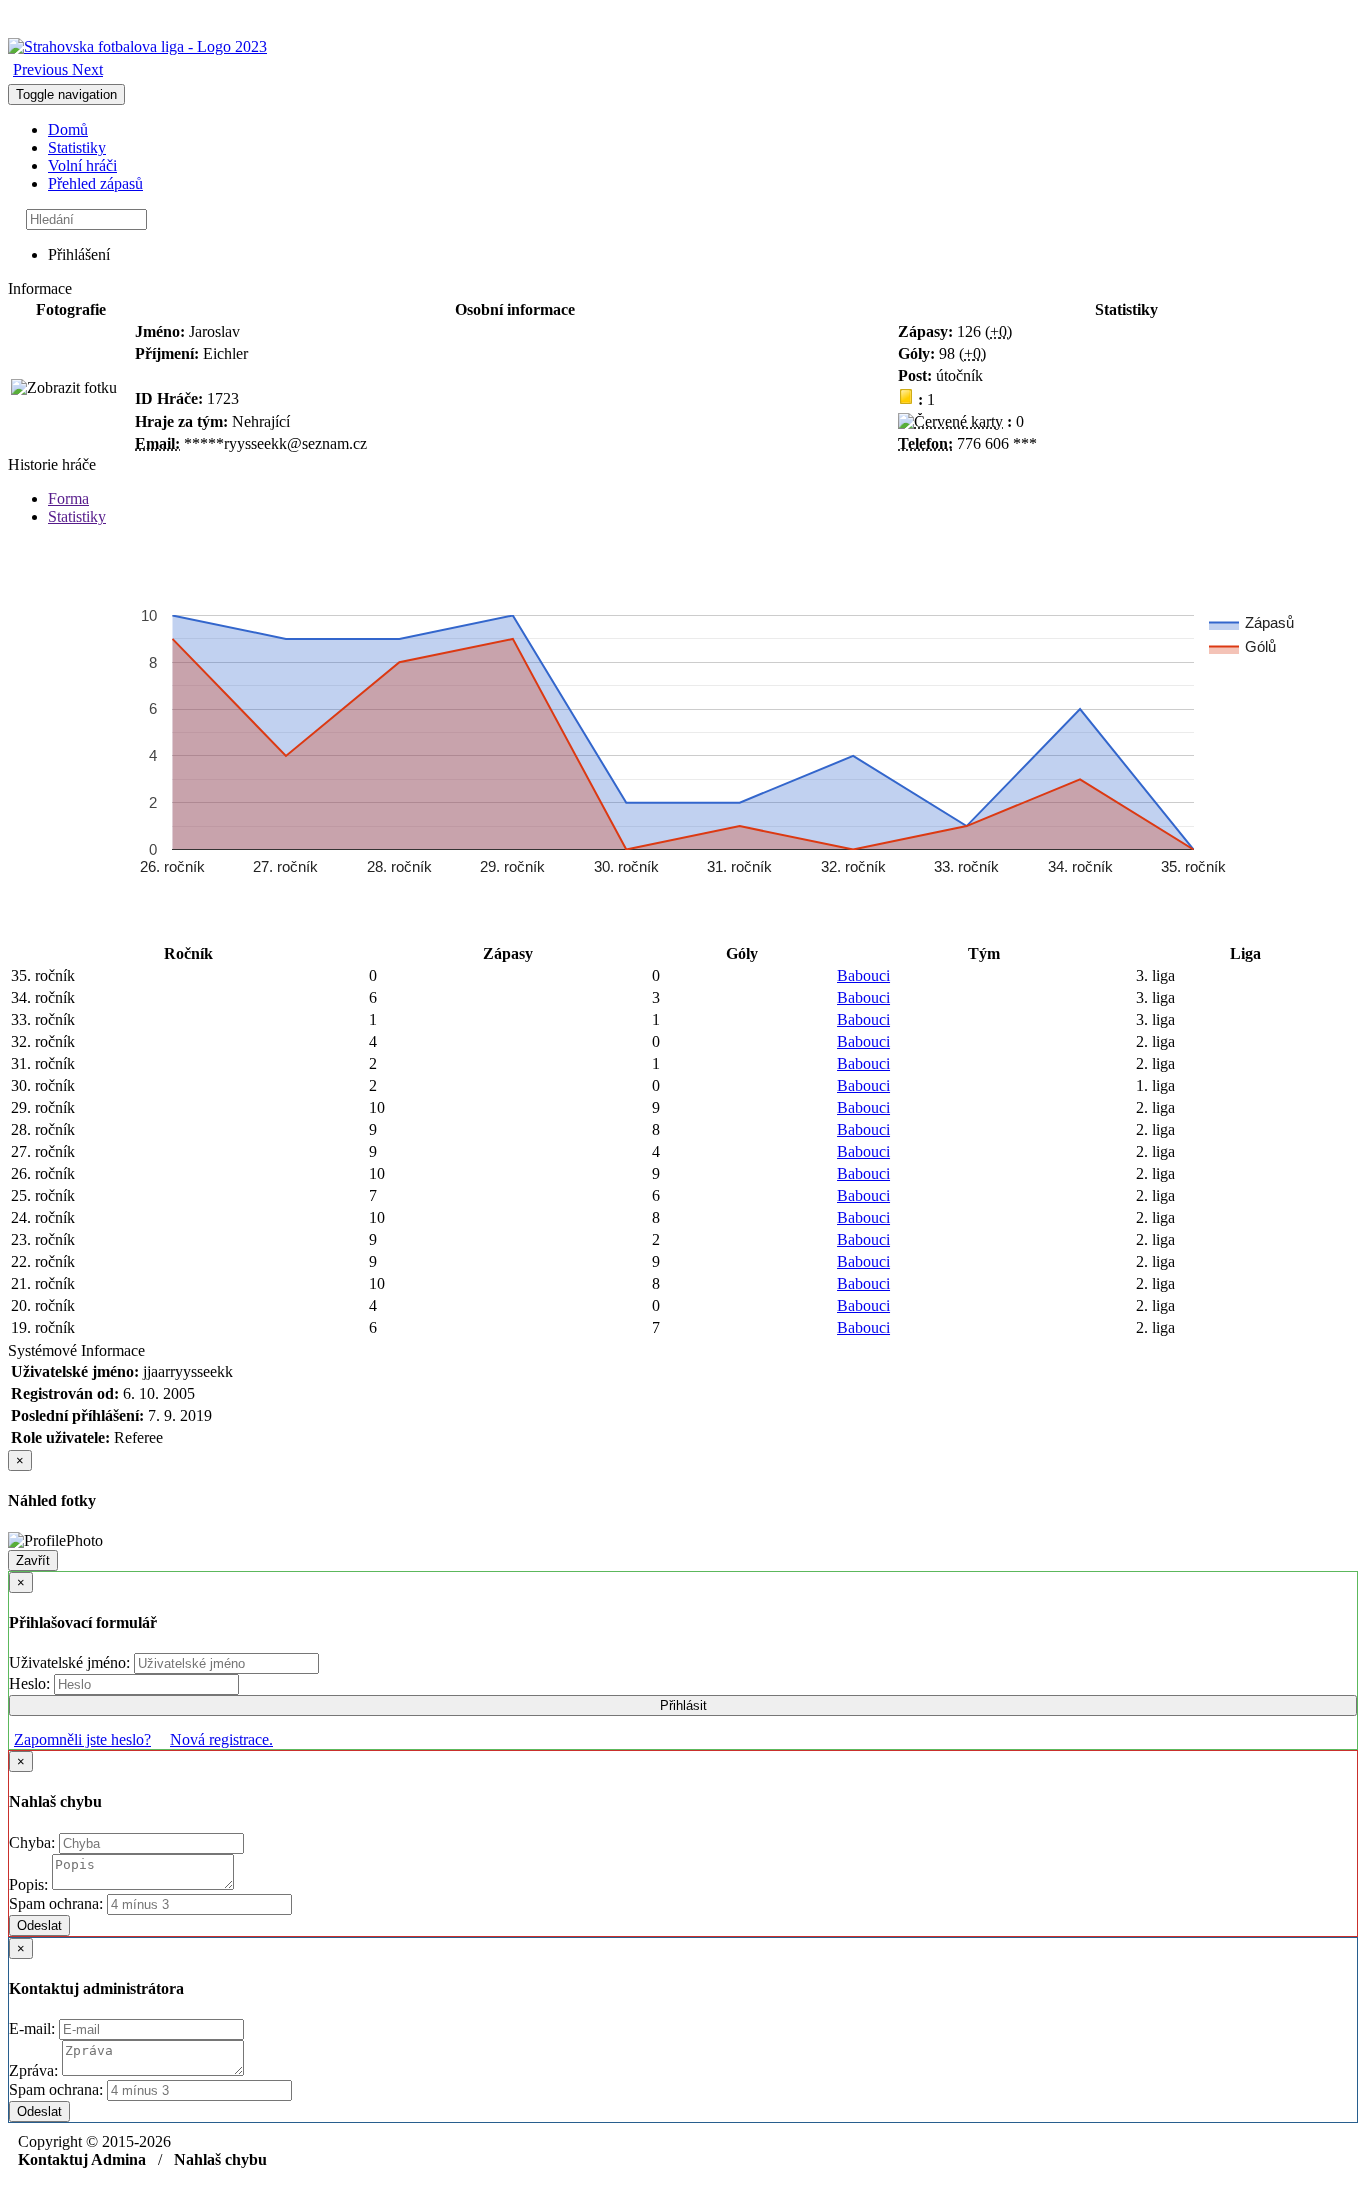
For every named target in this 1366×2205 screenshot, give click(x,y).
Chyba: (34, 1842)
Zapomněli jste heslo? (82, 1739)
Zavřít (33, 1560)
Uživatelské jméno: (71, 1662)
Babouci (863, 975)
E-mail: (34, 2028)
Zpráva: (35, 2070)
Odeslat (39, 1925)
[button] (42, 69)
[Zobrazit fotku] (64, 388)
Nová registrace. (221, 1739)
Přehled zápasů (95, 183)
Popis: (30, 1884)
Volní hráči (82, 165)
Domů (68, 129)
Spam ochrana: (56, 1903)
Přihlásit (683, 1705)
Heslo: (31, 1683)
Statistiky (77, 147)
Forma (68, 498)
